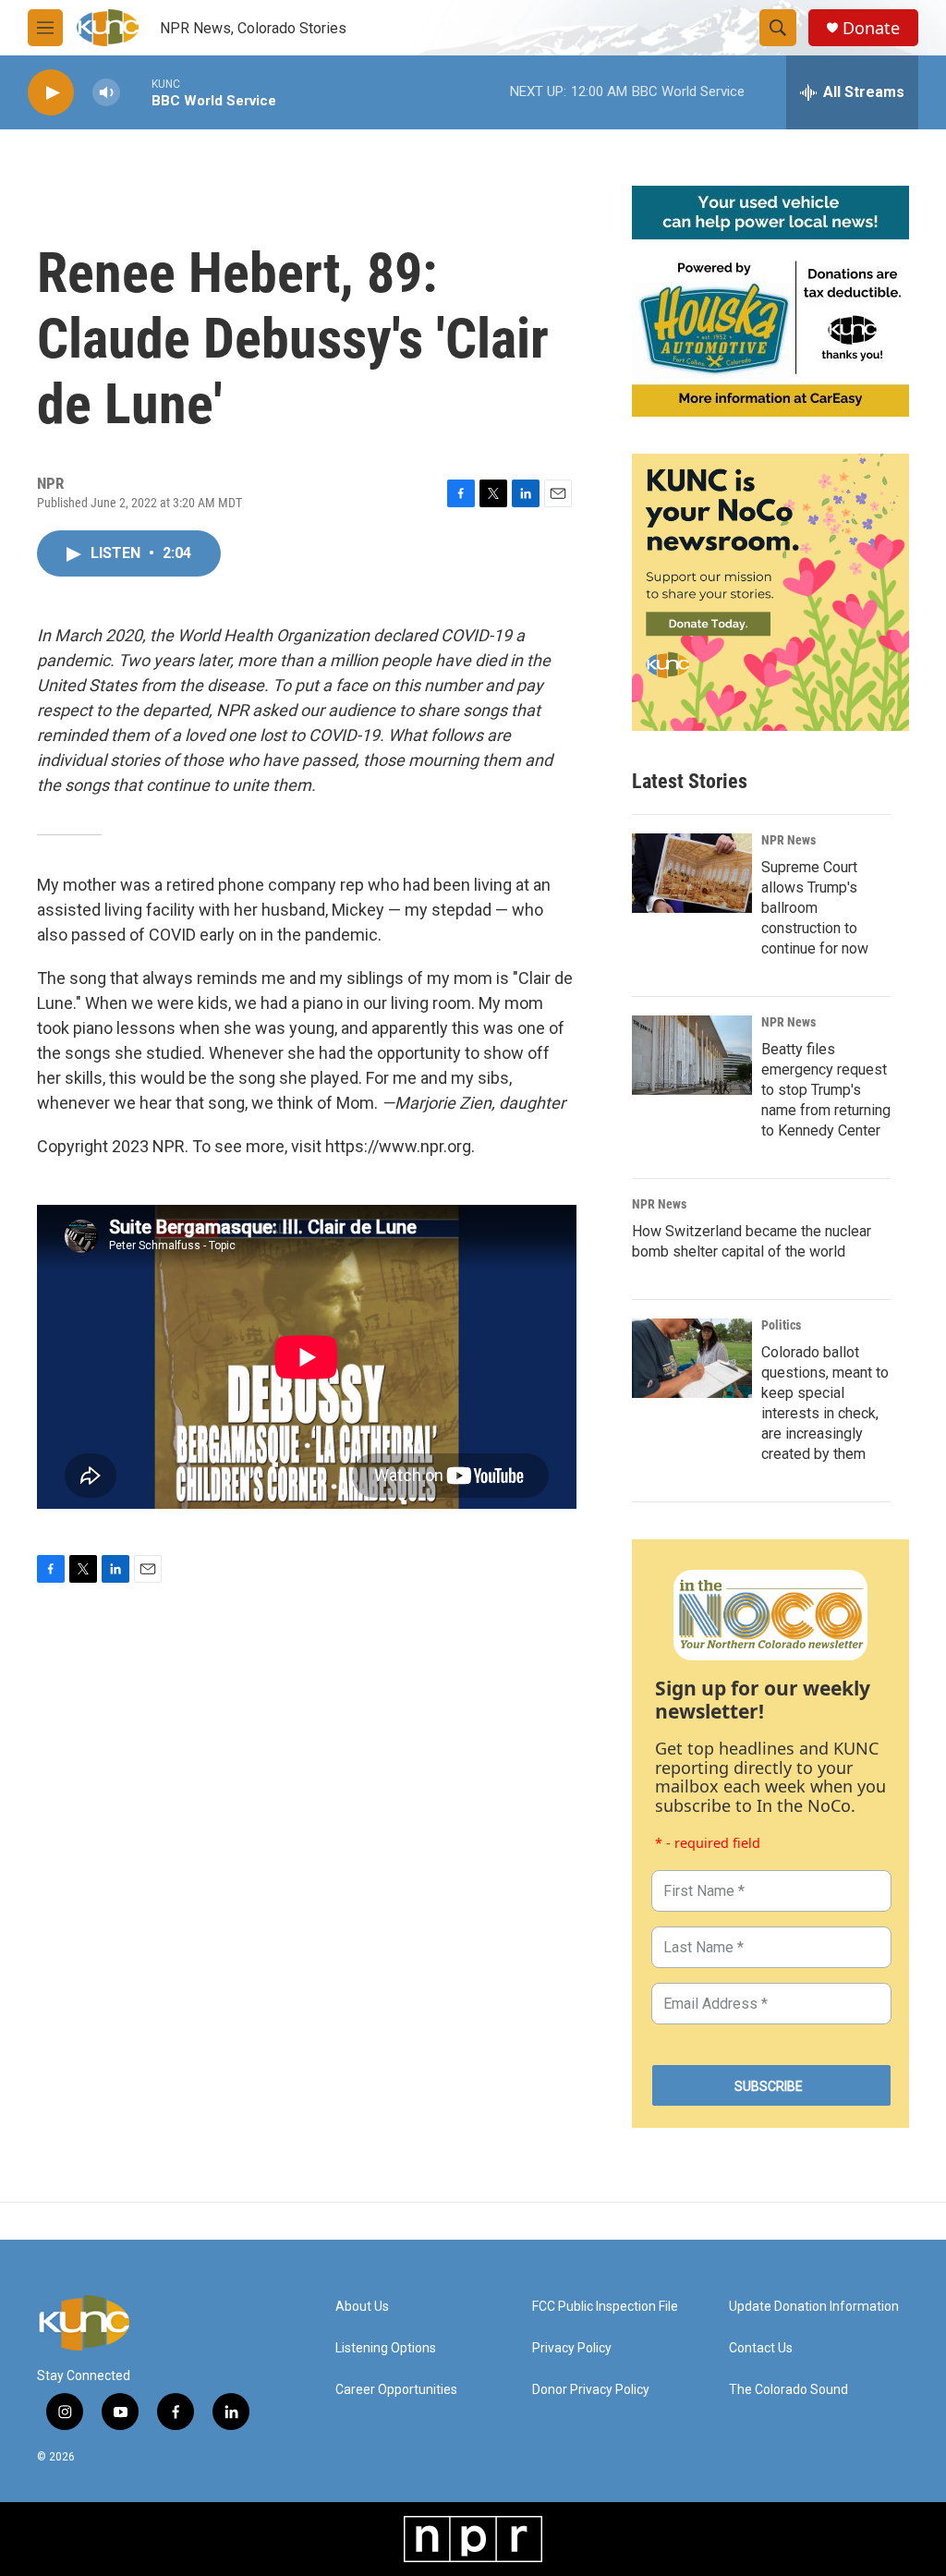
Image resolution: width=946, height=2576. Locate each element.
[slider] (136, 92)
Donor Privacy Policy (591, 2390)
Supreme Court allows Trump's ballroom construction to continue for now (815, 908)
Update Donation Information (814, 2307)
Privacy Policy (572, 2348)
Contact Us (761, 2348)
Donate (871, 28)
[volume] (106, 93)
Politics (781, 1325)
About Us (362, 2307)
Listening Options (386, 2348)
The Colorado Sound (788, 2390)
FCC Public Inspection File (605, 2307)
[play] (51, 93)
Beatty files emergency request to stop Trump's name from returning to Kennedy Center (826, 1090)
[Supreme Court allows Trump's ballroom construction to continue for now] (692, 873)
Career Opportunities (396, 2390)
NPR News (788, 840)
